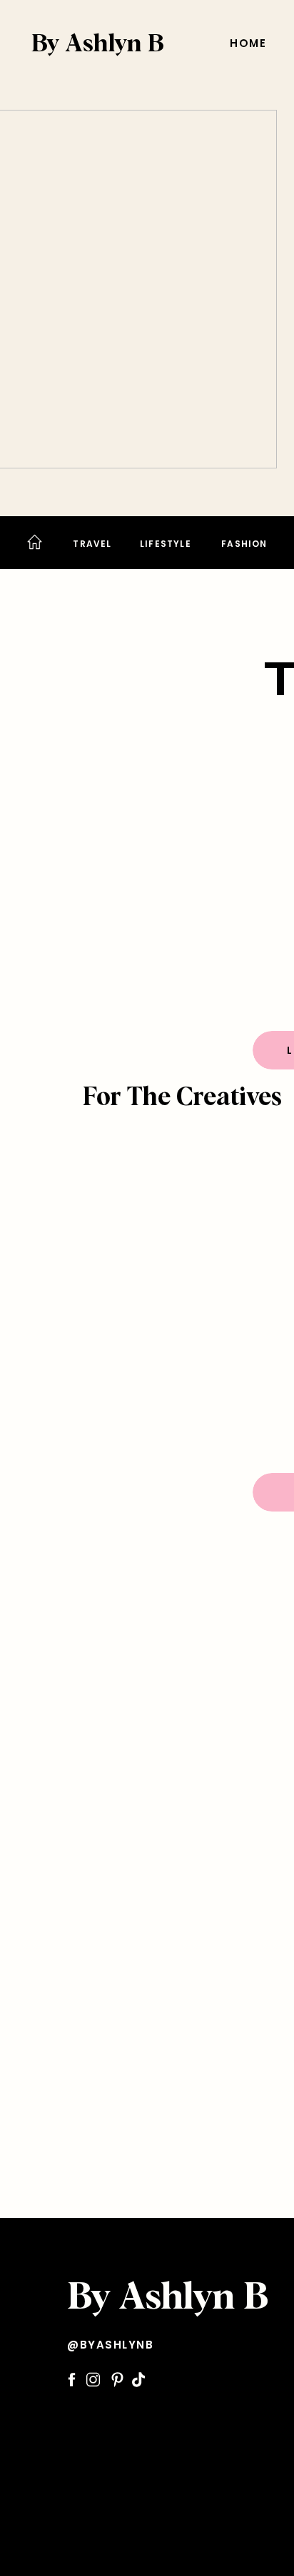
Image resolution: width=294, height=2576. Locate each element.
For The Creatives (182, 1098)
